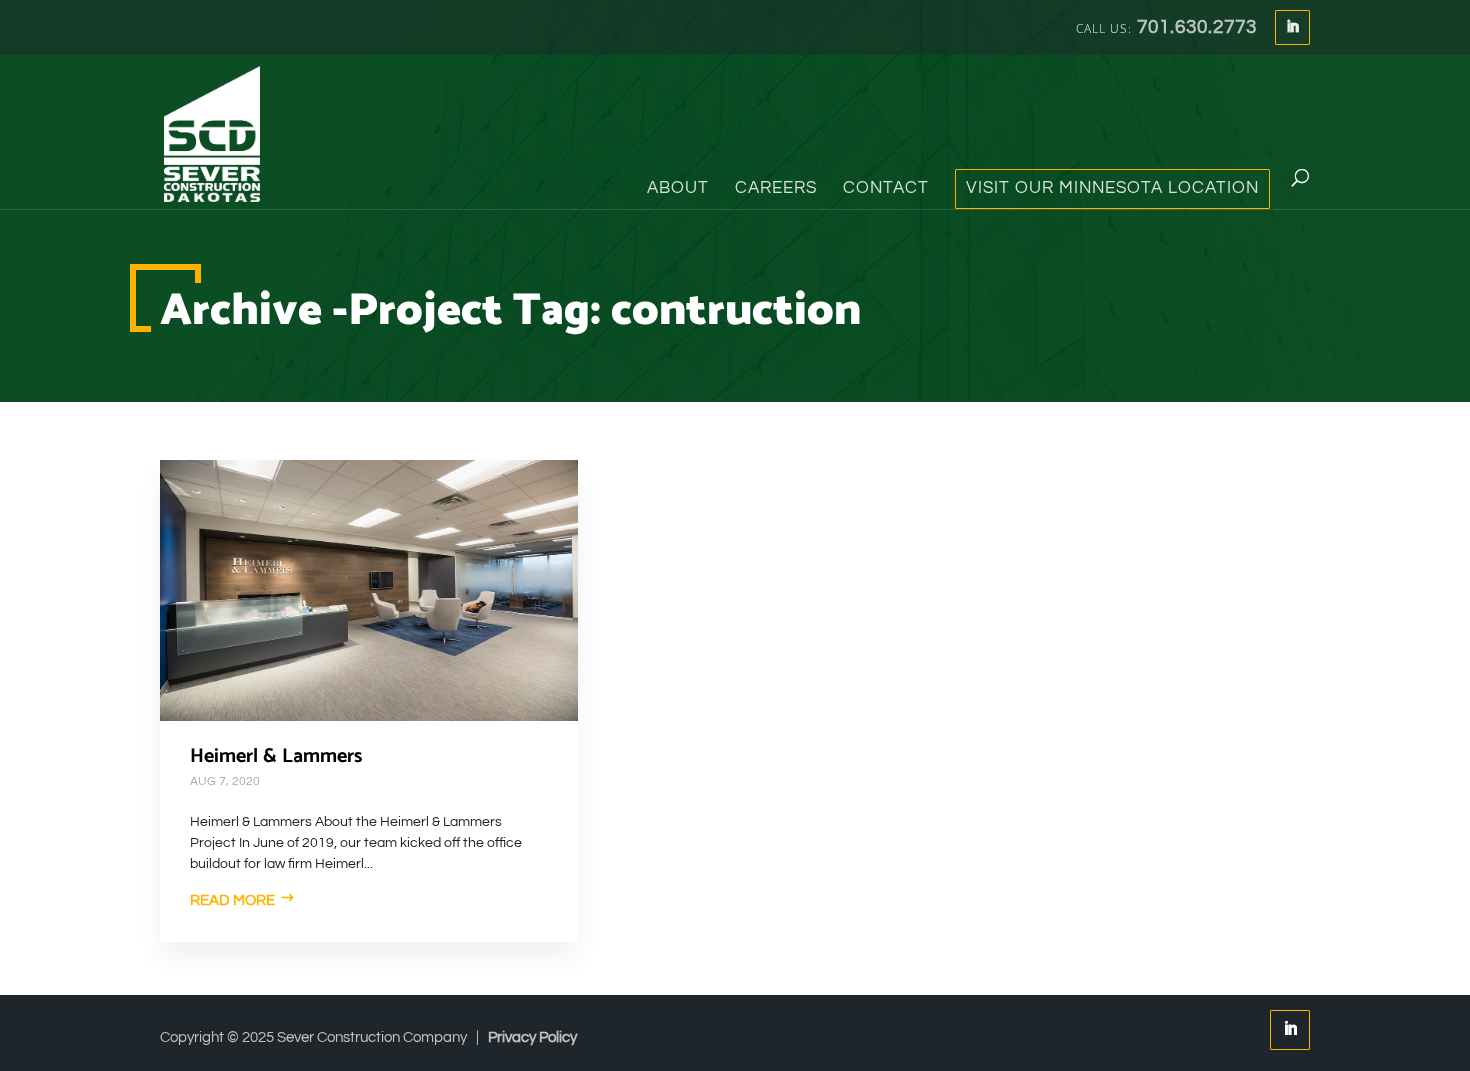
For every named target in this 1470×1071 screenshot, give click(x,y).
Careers (776, 188)
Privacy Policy (532, 1037)
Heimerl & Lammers (276, 756)
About (678, 188)
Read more (232, 900)
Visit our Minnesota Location (1112, 188)
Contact (886, 188)
